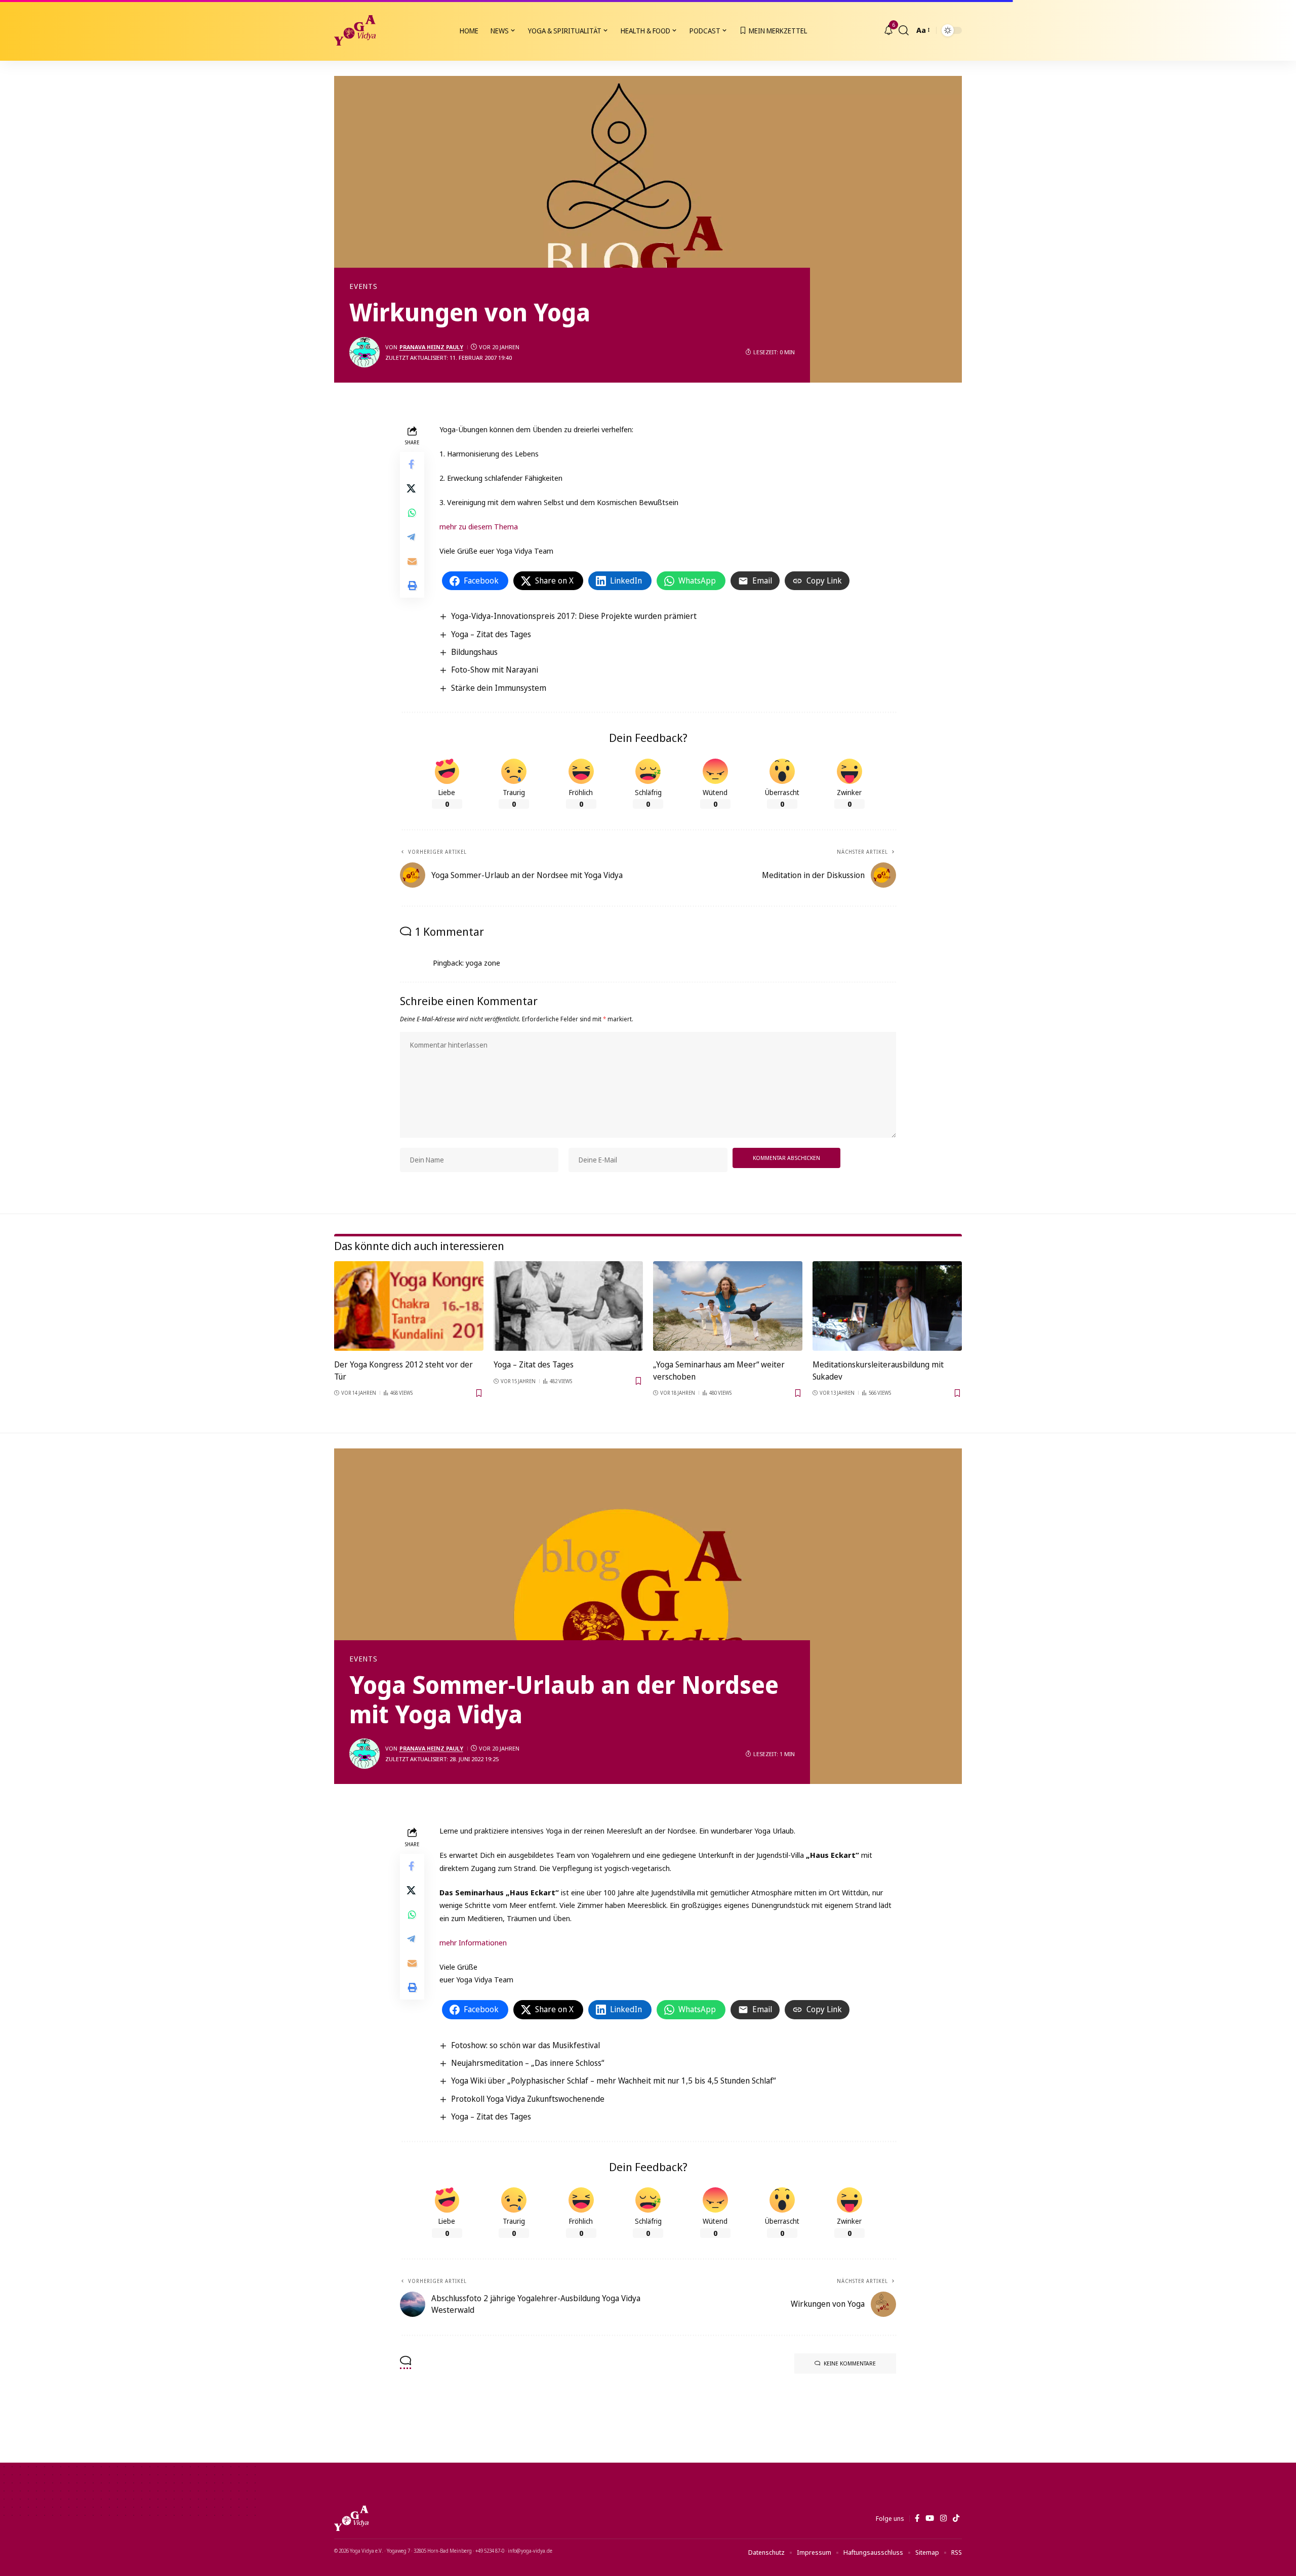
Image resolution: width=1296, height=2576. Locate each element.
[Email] (412, 562)
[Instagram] (943, 2518)
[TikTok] (956, 2518)
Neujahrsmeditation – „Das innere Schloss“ (528, 2063)
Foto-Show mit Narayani (495, 670)
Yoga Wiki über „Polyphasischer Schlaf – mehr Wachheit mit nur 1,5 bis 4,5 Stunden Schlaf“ (613, 2081)
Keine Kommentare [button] (850, 2363)
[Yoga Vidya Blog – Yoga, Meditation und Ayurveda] (351, 2518)
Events (363, 286)
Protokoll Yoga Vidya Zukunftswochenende (528, 2099)
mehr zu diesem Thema (479, 526)
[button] (904, 30)
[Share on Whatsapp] (412, 513)
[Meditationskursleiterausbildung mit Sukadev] (887, 1306)
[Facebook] (917, 2518)
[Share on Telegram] (412, 537)
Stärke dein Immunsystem (499, 688)
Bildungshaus (474, 652)
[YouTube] (930, 2518)
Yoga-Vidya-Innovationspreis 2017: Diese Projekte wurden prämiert (574, 616)
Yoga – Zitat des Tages (491, 634)
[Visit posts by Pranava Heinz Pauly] (364, 352)
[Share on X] (412, 489)
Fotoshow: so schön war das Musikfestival (525, 2045)
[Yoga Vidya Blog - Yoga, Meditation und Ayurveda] (355, 30)
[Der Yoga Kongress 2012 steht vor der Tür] (409, 1306)
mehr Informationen (473, 1942)
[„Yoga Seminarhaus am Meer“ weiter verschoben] (728, 1306)
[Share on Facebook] (412, 465)
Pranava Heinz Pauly (431, 347)
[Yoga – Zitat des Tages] (568, 1306)
